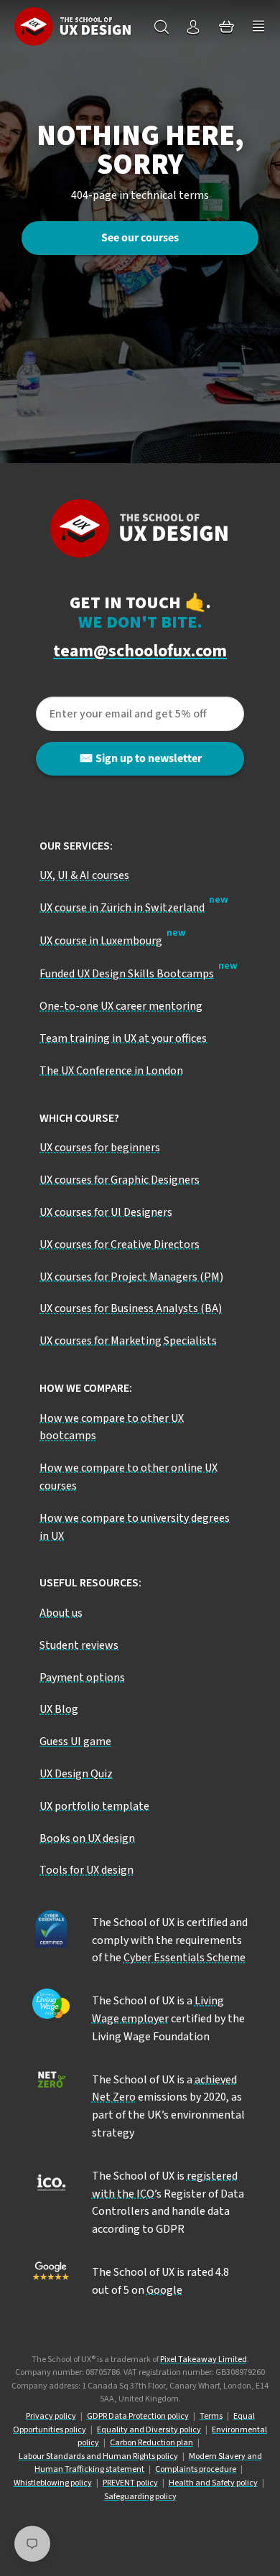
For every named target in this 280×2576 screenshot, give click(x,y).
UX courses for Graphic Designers (120, 1180)
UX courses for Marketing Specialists (128, 1341)
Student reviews (79, 1645)
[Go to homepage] (73, 26)
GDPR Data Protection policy (138, 2416)
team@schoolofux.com (140, 652)
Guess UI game (75, 1742)
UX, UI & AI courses (84, 875)
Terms (211, 2416)
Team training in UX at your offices (123, 1038)
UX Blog (59, 1709)
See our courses (140, 238)
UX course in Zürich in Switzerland (122, 908)
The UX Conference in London (111, 1071)
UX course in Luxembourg (101, 941)
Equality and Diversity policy (149, 2430)
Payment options (82, 1678)
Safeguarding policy (140, 2497)
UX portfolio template (94, 1806)
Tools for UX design (87, 1870)
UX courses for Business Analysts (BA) (131, 1308)
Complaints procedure (196, 2469)
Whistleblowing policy (53, 2483)
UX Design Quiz (76, 1774)
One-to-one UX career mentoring (121, 1006)
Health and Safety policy (213, 2483)
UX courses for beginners (100, 1148)
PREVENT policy (130, 2483)
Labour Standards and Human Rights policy (98, 2456)
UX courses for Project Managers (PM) (131, 1277)
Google (164, 2290)
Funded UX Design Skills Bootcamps (127, 974)
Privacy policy (51, 2416)
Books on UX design (87, 1838)
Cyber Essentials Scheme (185, 1958)
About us (61, 1613)
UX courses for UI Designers (106, 1212)
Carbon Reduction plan (151, 2443)
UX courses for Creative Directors (120, 1245)
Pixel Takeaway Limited (204, 2359)
